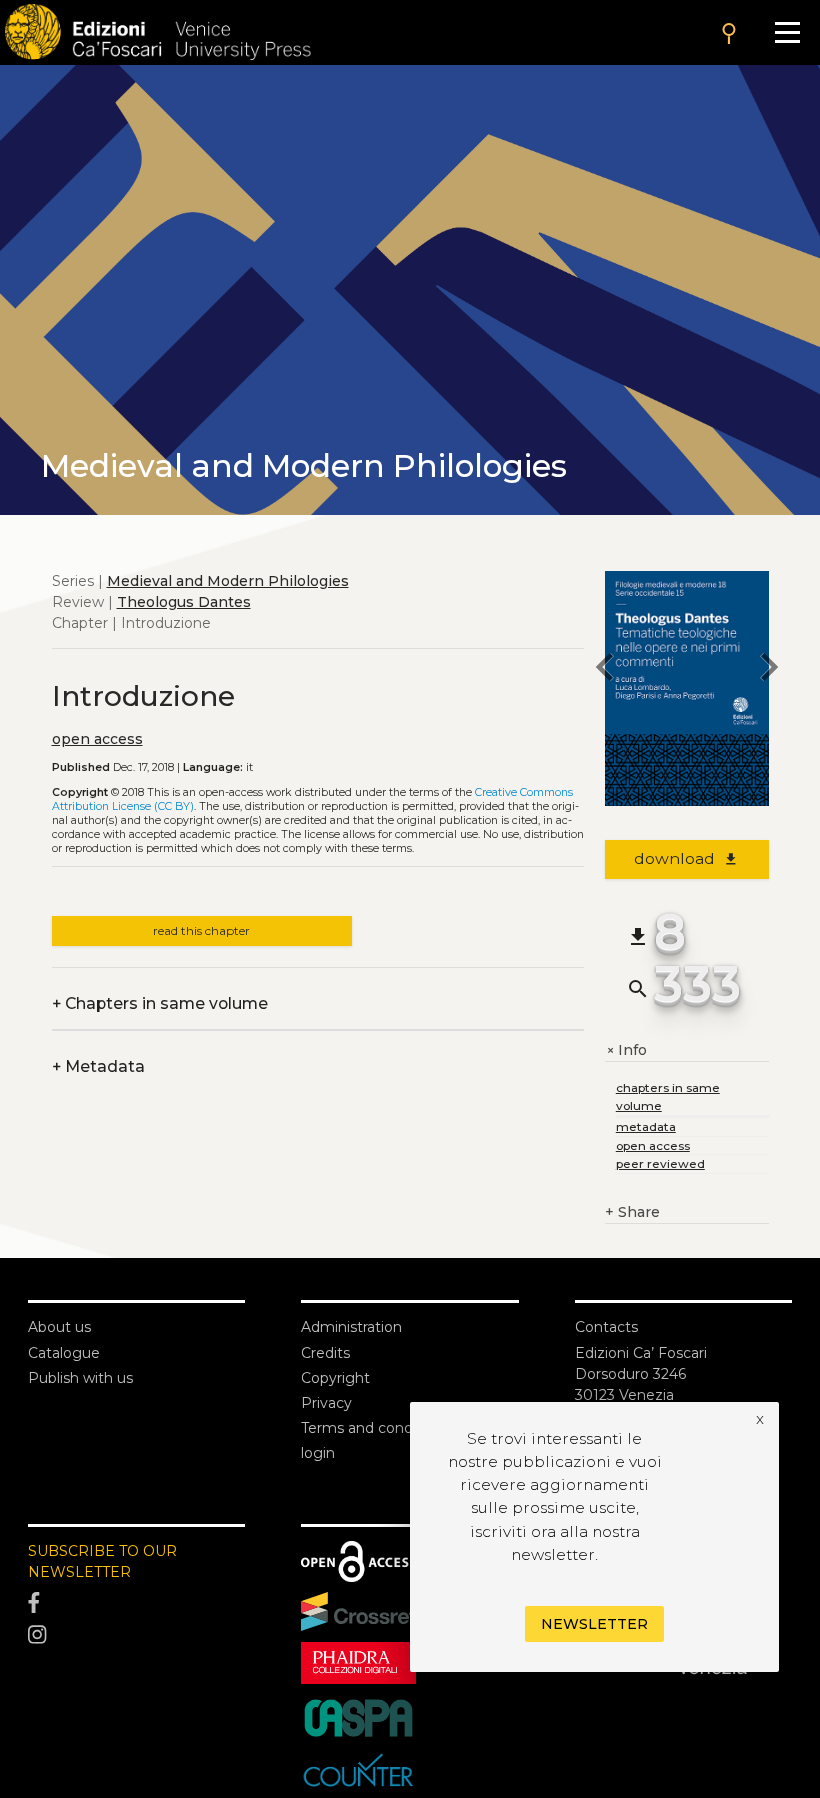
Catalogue (64, 1353)
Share (632, 1212)
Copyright (335, 1378)
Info (626, 1050)
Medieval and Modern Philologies (228, 581)
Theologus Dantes (184, 602)
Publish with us (80, 1378)
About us (59, 1327)
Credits (325, 1353)
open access (97, 739)
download (686, 858)
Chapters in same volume (160, 1003)
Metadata (98, 1066)
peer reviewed (660, 1163)
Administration (351, 1327)
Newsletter (594, 1624)
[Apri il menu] (787, 32)
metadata (646, 1126)
